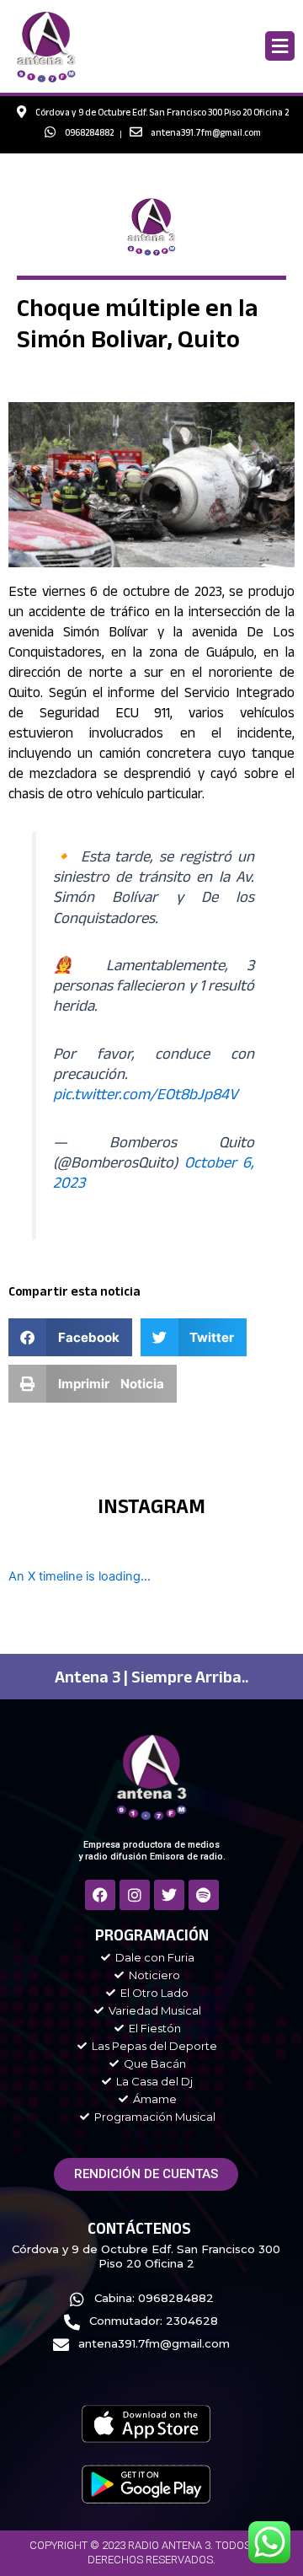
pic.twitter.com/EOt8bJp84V (146, 1097)
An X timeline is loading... (80, 1576)
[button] (280, 46)
